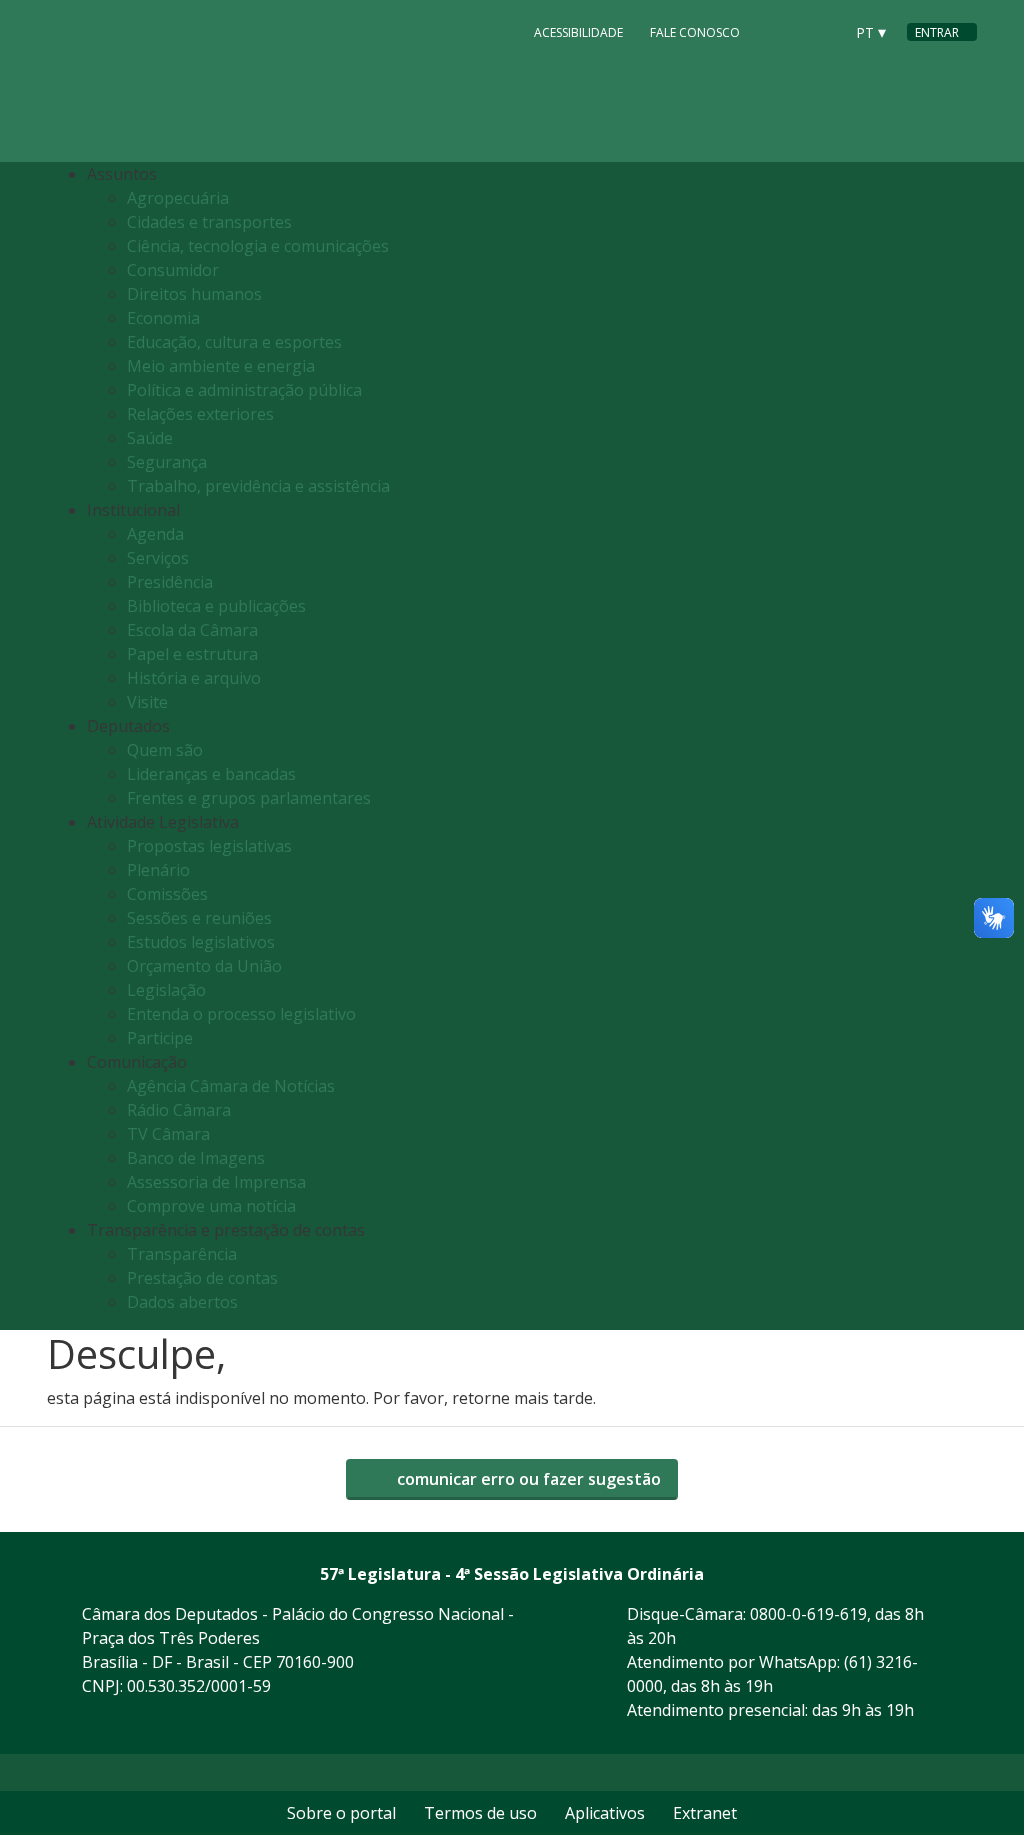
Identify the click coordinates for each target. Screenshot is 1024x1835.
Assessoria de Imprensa (216, 1182)
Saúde (150, 438)
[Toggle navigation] (956, 746)
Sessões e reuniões (199, 918)
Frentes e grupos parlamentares (249, 798)
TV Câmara (168, 1134)
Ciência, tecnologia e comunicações (258, 246)
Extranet (705, 1813)
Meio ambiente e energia (221, 366)
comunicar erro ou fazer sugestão (527, 1479)
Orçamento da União (204, 966)
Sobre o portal (341, 1813)
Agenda (155, 534)
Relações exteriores (200, 414)
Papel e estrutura (192, 654)
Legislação (166, 990)
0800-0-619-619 (808, 1614)
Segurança (167, 462)
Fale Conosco (695, 32)
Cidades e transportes (209, 222)
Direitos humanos (194, 294)
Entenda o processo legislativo (241, 1014)
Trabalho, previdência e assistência (258, 486)
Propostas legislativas (209, 846)
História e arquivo (194, 678)
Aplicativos (605, 1813)
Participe (160, 1038)
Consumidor (173, 270)
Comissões (167, 894)
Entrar (937, 32)
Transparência (182, 1254)
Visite (147, 702)
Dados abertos (182, 1302)
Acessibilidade (578, 32)
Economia (163, 318)
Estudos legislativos (201, 942)
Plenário (158, 870)
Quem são (165, 750)
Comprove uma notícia (211, 1206)
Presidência (170, 582)
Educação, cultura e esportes (234, 342)
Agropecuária (178, 198)
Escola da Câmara (192, 630)
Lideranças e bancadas (211, 774)
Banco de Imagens (196, 1158)
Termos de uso (480, 1813)
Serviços (158, 558)
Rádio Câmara (179, 1110)
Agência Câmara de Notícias (231, 1086)
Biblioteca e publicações (216, 606)
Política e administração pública (244, 390)
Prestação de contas (202, 1278)
